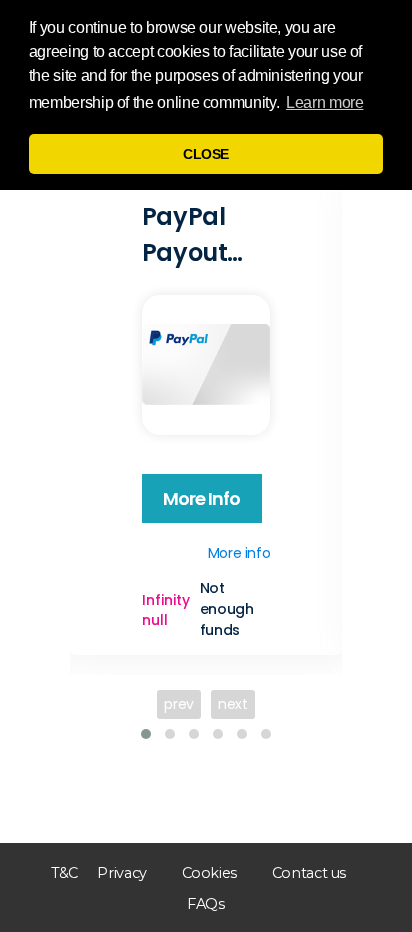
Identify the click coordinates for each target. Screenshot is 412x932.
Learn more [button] (324, 102)
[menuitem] (64, 873)
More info (202, 498)
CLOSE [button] (206, 154)
